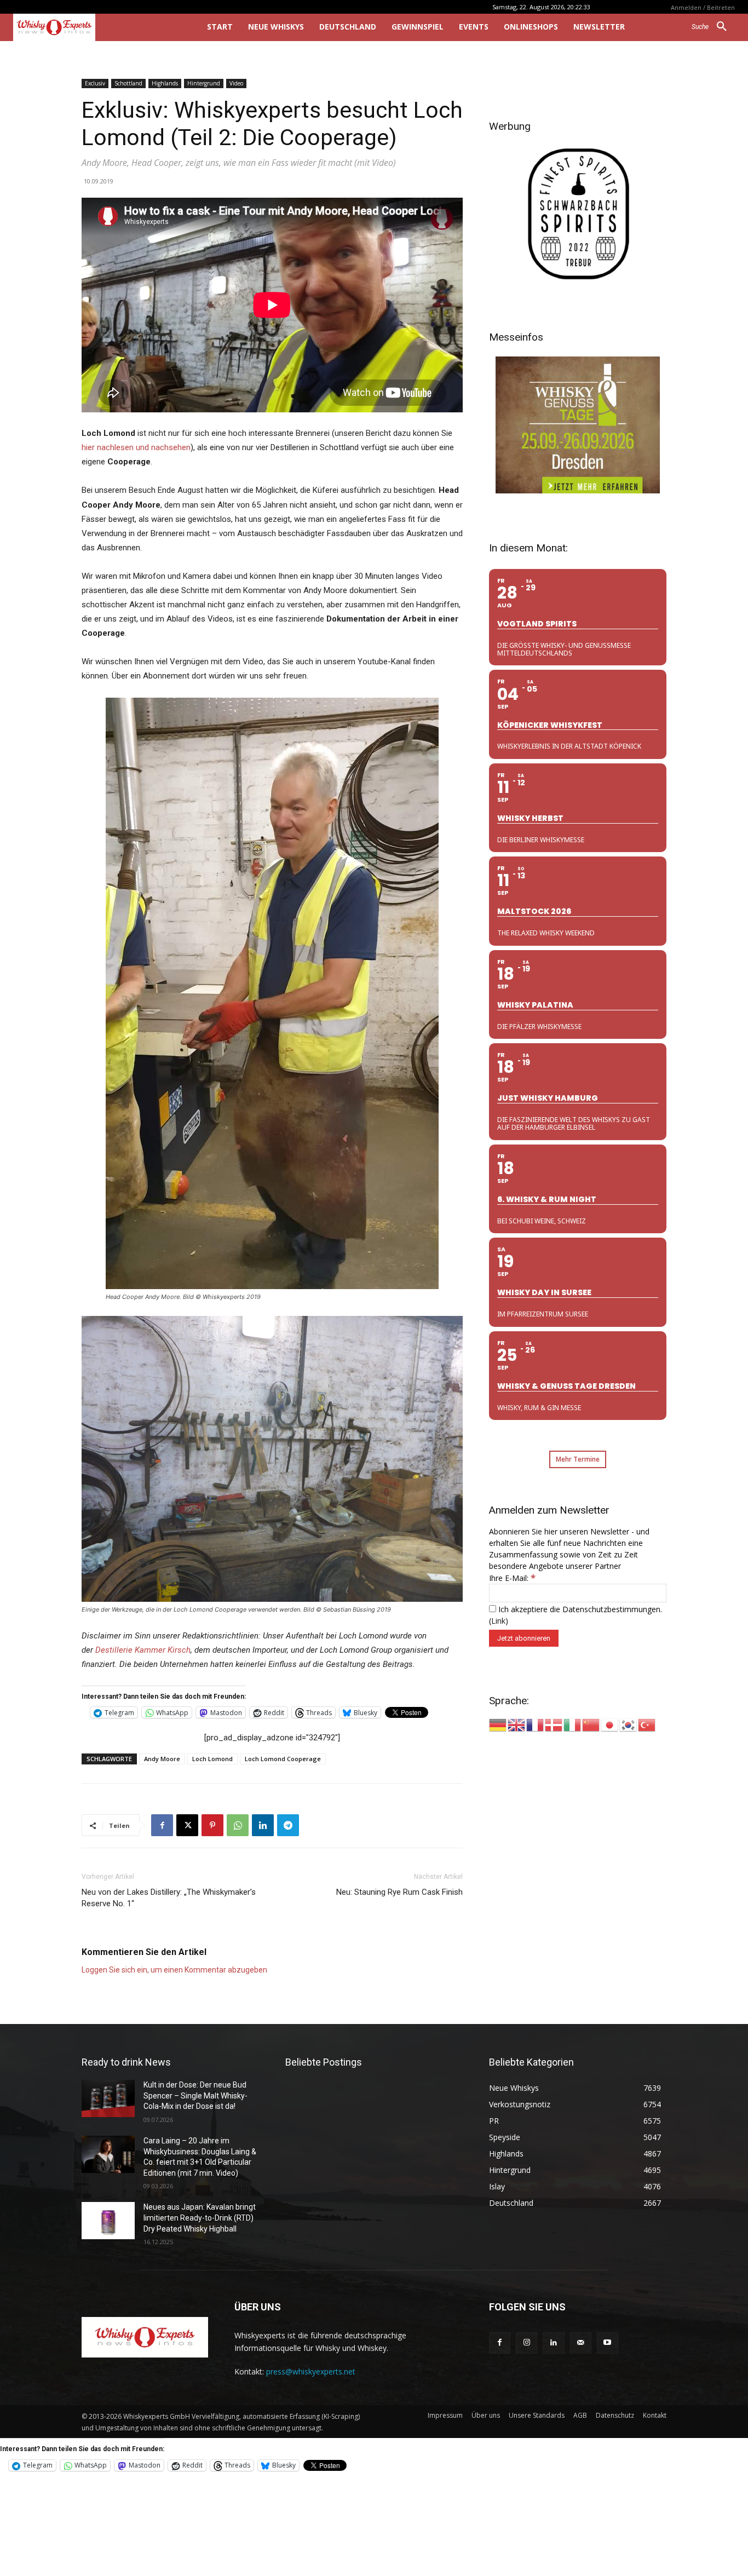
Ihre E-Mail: (512, 1578)
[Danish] (554, 1724)
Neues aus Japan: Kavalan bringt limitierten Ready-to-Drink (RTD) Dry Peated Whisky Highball (200, 2218)
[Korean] (629, 1724)
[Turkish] (647, 1724)
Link (498, 1621)
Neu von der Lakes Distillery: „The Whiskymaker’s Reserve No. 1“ (169, 1898)
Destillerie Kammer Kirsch (143, 1650)
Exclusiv (95, 83)
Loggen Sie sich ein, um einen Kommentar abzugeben (174, 1970)
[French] (536, 1724)
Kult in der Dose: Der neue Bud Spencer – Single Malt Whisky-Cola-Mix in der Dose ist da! (195, 2095)
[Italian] (573, 1724)
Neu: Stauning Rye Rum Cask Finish (399, 1892)
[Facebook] (162, 1825)
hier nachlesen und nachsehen (136, 447)
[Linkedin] (263, 1825)
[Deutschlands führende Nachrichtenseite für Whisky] (95, 27)
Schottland (128, 83)
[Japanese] (610, 1724)
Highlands (165, 83)
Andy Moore (162, 1759)
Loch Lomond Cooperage (283, 1759)
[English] (517, 1724)
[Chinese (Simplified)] (591, 1724)
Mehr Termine (578, 1459)
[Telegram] (288, 1825)
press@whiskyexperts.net (311, 2371)
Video (236, 83)
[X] (187, 1825)
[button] (713, 27)
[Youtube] (608, 2343)
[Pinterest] (212, 1825)
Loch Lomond (212, 1759)
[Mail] (581, 2343)
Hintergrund (204, 83)
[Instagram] (527, 2343)
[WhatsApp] (238, 1825)
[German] (498, 1724)
